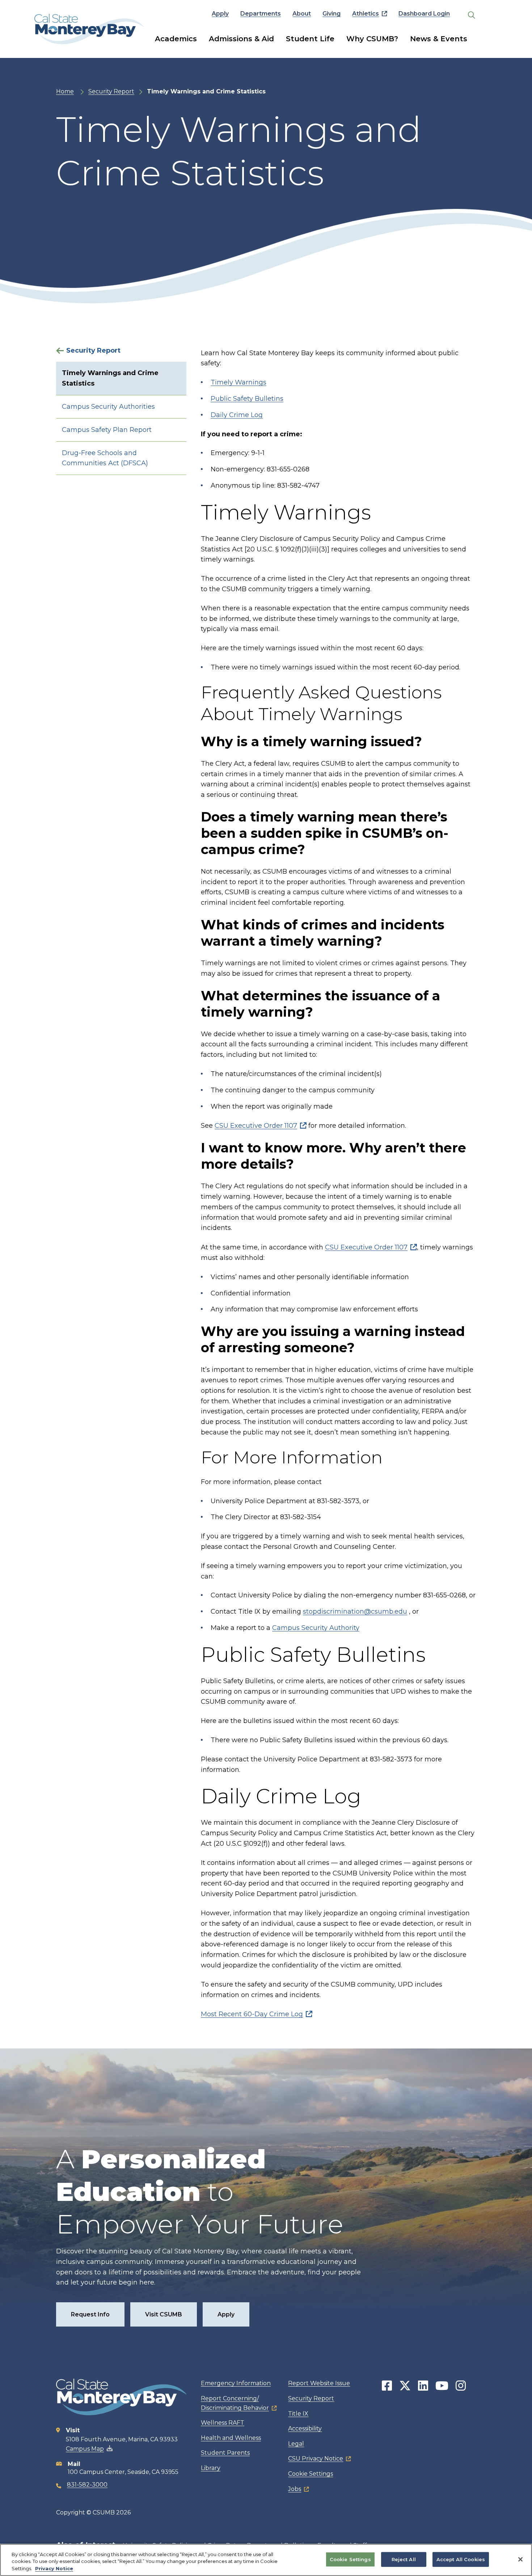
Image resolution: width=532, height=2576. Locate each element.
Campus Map (85, 2449)
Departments (261, 14)
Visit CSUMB (164, 2314)
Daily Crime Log (237, 415)
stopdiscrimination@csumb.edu (355, 1611)
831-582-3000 (87, 2485)
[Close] (520, 2559)
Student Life (310, 39)
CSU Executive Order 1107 (256, 1126)
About (302, 14)
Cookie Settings (311, 2474)
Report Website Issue (319, 2383)
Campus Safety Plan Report (107, 430)
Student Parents (225, 2453)
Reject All (404, 2559)
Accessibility (305, 2428)
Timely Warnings (238, 382)
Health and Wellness (231, 2438)
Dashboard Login (424, 14)
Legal (296, 2444)
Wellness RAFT (223, 2423)
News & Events (439, 39)
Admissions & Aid (241, 39)
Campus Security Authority (316, 1628)
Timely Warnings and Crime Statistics (110, 378)
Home (65, 91)
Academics (176, 39)
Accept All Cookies (461, 2559)
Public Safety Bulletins (247, 399)
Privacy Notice (54, 2568)
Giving (332, 14)
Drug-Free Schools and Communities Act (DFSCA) (105, 458)
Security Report (111, 91)
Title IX (298, 2414)
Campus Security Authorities (108, 407)
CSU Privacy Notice (316, 2459)
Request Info (90, 2314)
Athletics (366, 14)
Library (211, 2468)
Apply (220, 14)
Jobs (295, 2489)
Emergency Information (236, 2383)
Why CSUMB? (372, 39)
